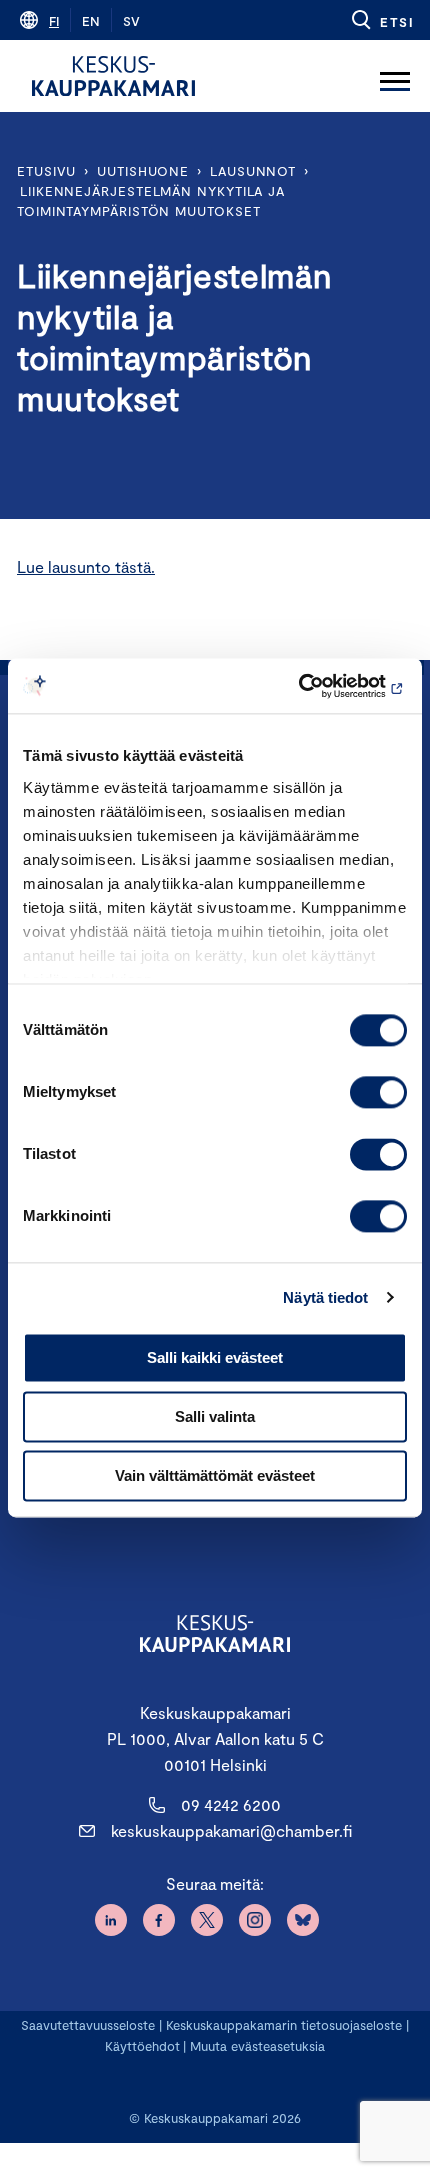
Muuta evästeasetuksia (257, 2046)
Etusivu (46, 171)
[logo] (113, 76)
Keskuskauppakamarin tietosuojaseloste (282, 2025)
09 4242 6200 (231, 1804)
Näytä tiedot (325, 1297)
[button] (381, 20)
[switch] (378, 1092)
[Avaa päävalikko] (395, 76)
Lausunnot (253, 171)
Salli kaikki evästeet (215, 1357)
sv (131, 21)
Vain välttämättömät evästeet (215, 1475)
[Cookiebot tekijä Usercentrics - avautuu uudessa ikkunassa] (319, 686)
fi (54, 21)
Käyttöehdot (142, 2046)
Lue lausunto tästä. (86, 566)
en (91, 21)
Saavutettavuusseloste (88, 2025)
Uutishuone (143, 171)
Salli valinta (215, 1416)
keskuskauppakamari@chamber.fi (231, 1830)
